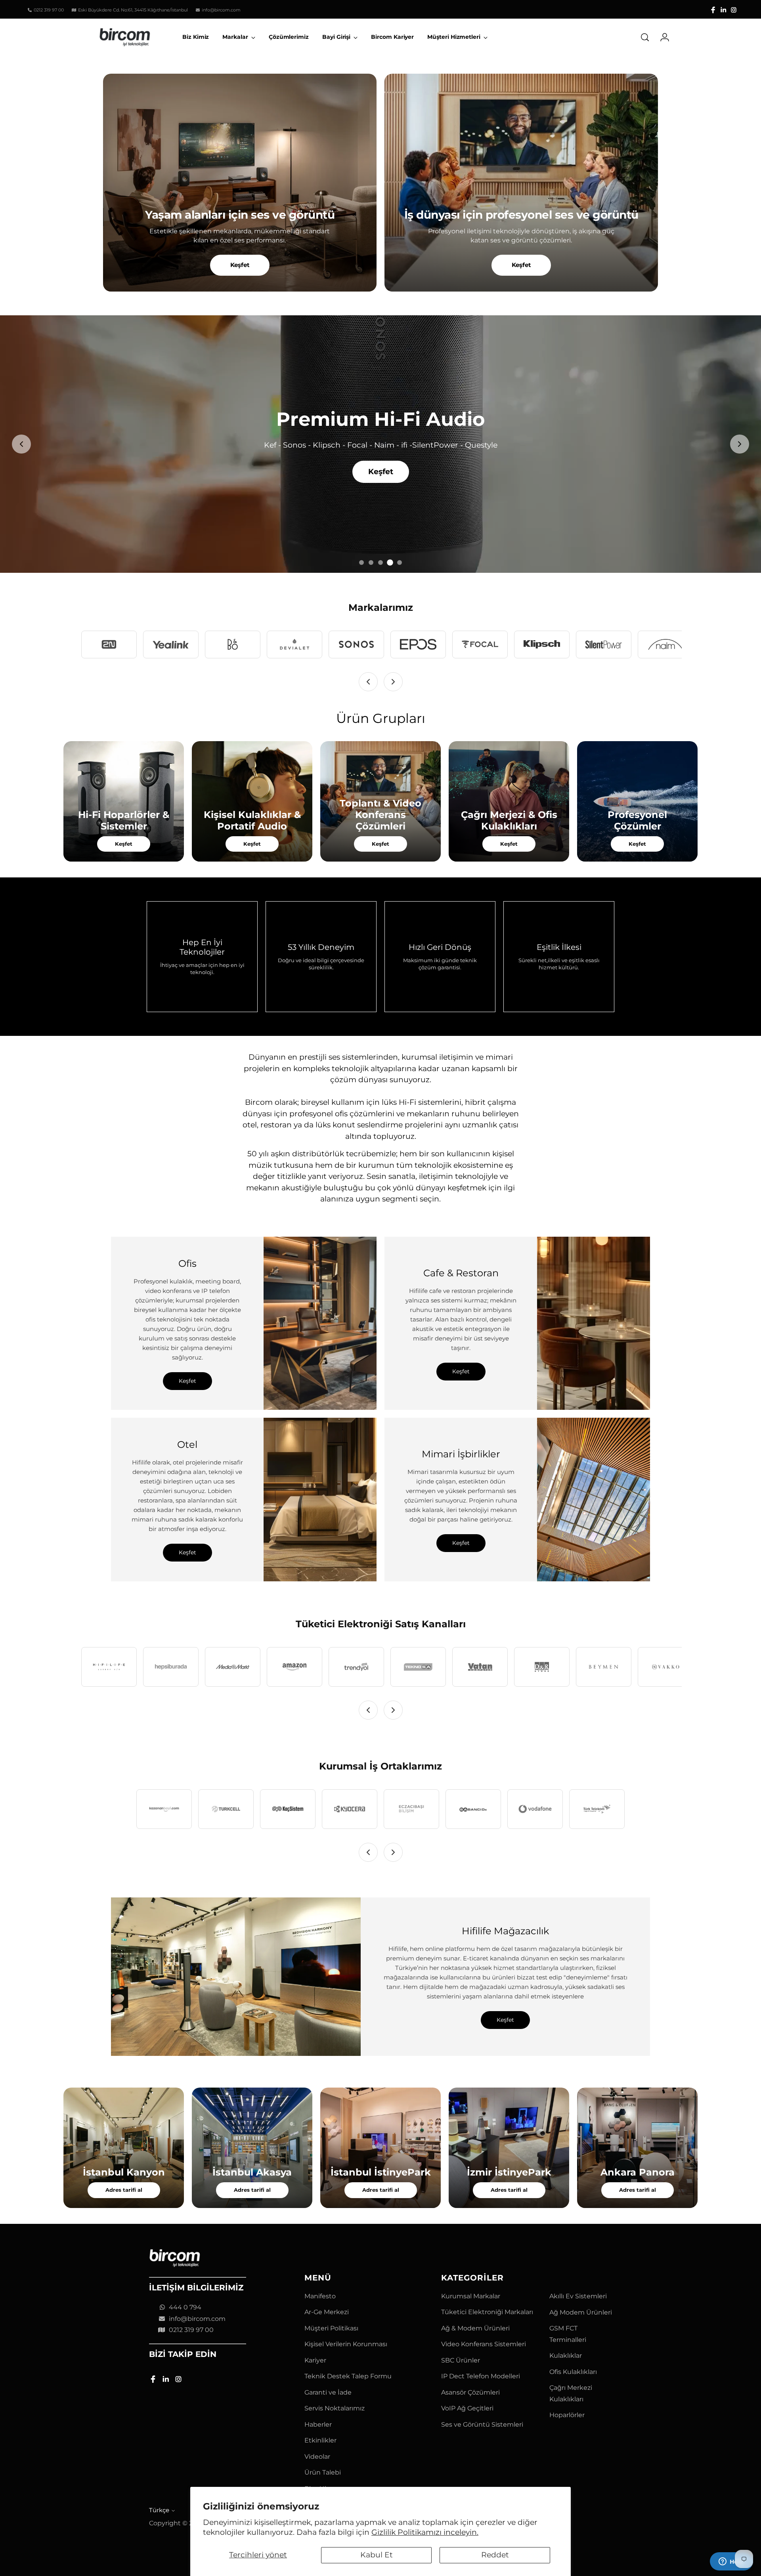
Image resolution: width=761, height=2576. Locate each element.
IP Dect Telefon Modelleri (481, 2376)
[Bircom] (125, 37)
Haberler (318, 2424)
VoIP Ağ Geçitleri (467, 2408)
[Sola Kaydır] (368, 682)
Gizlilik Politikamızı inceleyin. (425, 2532)
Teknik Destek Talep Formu (348, 2376)
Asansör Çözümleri (470, 2392)
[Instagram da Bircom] (734, 10)
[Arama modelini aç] (645, 37)
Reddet (495, 2555)
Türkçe (159, 2510)
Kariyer (315, 2360)
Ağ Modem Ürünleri (581, 2312)
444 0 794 (185, 2307)
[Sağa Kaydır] (393, 682)
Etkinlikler (320, 2440)
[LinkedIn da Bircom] (723, 10)
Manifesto (320, 2296)
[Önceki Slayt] (21, 444)
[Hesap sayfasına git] (662, 37)
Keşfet (240, 265)
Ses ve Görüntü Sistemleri (482, 2424)
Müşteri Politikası (331, 2328)
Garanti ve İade (328, 2392)
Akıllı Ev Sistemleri (578, 2296)
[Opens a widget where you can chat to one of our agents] (731, 2562)
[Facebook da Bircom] (713, 10)
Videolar (317, 2457)
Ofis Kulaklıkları (573, 2372)
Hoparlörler (567, 2415)
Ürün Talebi (323, 2472)
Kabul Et (377, 2555)
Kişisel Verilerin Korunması (346, 2344)
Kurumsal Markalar (471, 2296)
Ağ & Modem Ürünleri (475, 2328)
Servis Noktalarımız (335, 2408)
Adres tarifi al (124, 2190)
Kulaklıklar (566, 2356)
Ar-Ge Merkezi (327, 2312)
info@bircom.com (197, 2319)
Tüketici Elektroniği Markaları (487, 2312)
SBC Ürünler (461, 2360)
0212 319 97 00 (191, 2330)
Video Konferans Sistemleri (484, 2344)
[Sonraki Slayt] (740, 444)
